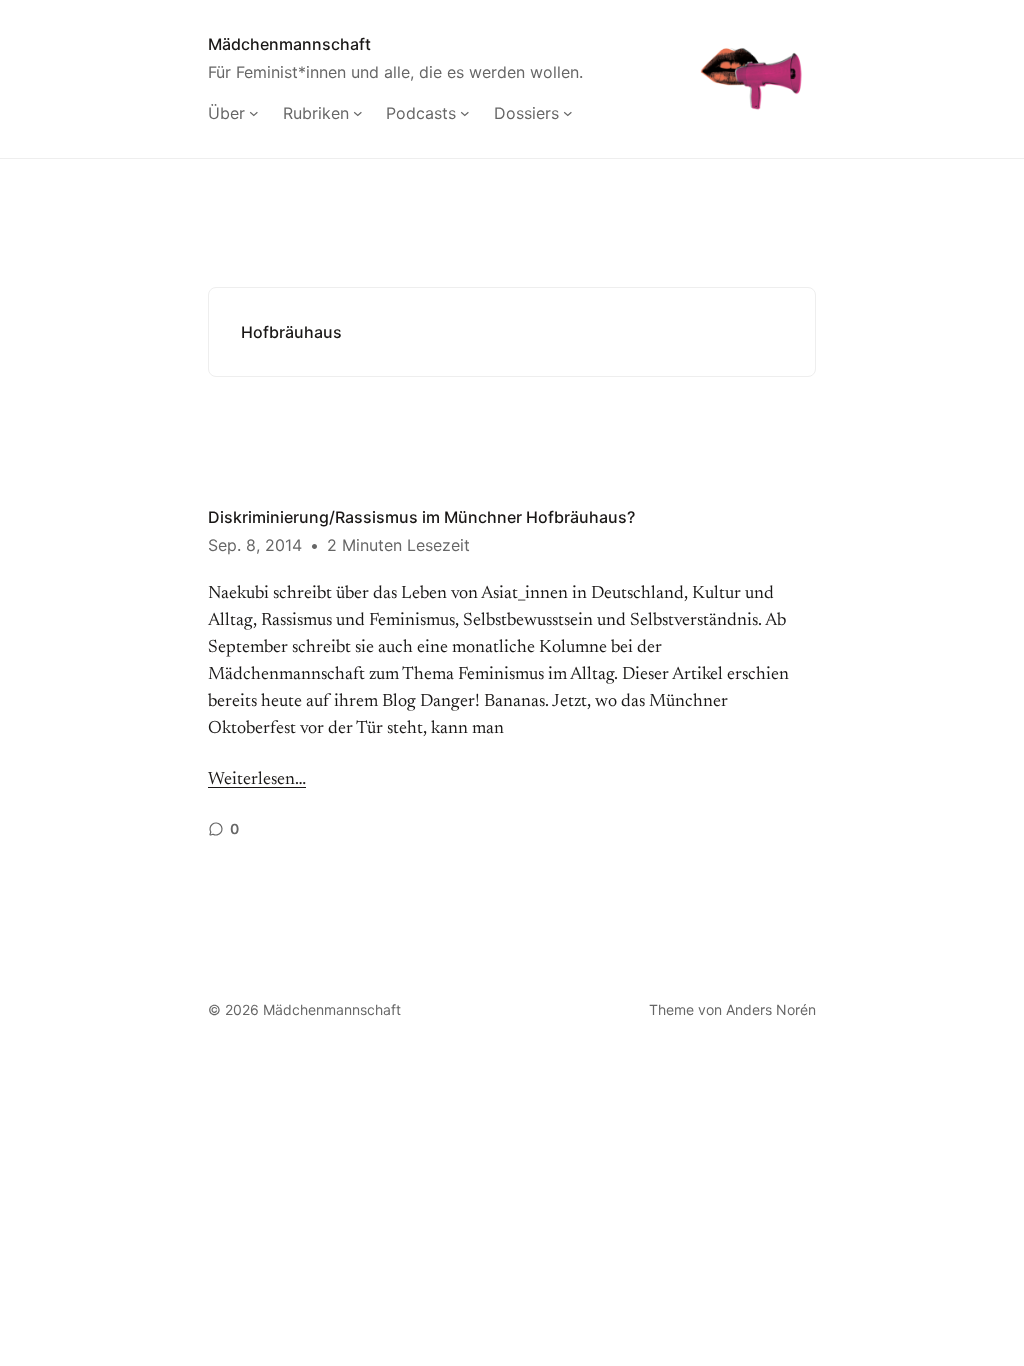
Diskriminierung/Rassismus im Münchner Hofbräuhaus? (421, 517)
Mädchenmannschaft (289, 44)
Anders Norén (771, 1009)
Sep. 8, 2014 (255, 545)
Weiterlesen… (257, 780)
